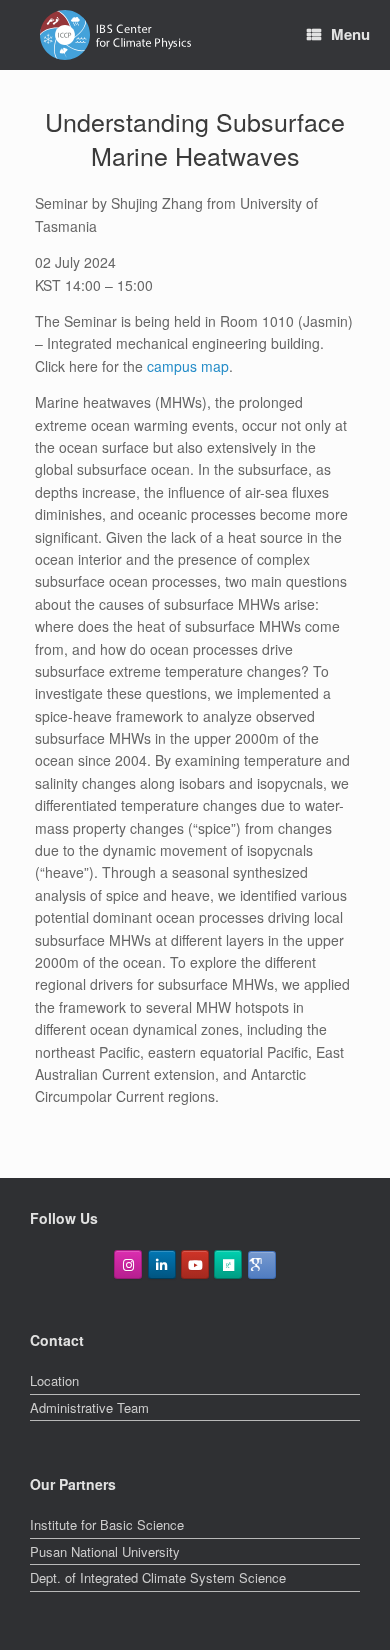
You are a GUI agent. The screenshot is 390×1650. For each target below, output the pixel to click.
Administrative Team (89, 1407)
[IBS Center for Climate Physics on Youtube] (195, 1264)
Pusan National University (105, 1551)
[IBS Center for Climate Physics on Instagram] (128, 1264)
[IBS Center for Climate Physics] (115, 35)
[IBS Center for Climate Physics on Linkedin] (162, 1264)
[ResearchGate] (228, 1264)
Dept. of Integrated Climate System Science (158, 1577)
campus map (188, 366)
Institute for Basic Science (107, 1524)
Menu (350, 34)
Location (54, 1380)
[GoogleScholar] (262, 1265)
